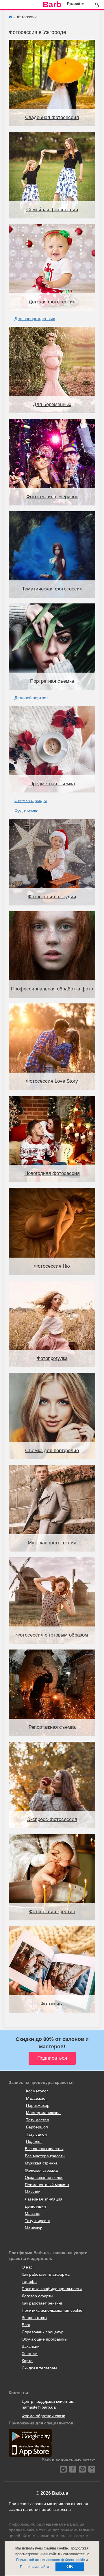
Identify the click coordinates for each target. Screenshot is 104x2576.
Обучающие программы (45, 2339)
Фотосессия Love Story (52, 1081)
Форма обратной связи (43, 2416)
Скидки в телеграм (39, 2368)
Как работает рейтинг (42, 2303)
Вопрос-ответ (34, 2318)
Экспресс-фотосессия (52, 1819)
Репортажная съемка (52, 1727)
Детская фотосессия (52, 302)
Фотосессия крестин (52, 1912)
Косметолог (37, 2091)
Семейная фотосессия (52, 210)
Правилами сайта (35, 2567)
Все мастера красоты (45, 2156)
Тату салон (36, 2134)
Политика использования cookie (52, 2310)
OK (70, 2567)
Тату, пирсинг (38, 2221)
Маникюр (34, 2228)
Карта (27, 2361)
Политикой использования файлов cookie (51, 2560)
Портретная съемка (52, 681)
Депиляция (35, 2206)
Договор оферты (37, 2296)
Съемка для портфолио (52, 1451)
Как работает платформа (46, 2274)
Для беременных (52, 404)
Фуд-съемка (26, 811)
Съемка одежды (31, 800)
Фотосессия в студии (52, 897)
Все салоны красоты (44, 2149)
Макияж (32, 2192)
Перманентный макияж (47, 2185)
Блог (26, 2325)
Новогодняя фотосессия (52, 1173)
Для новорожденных (35, 319)
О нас (27, 2267)
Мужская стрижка (41, 2163)
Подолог (34, 2141)
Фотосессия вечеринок (52, 497)
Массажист (36, 2098)
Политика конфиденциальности (52, 2289)
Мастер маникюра (43, 2113)
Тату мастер (38, 2120)
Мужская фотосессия (52, 1543)
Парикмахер (38, 2105)
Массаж (32, 2213)
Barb (52, 5)
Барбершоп (37, 2127)
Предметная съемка (52, 784)
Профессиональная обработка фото (52, 989)
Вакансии (31, 2346)
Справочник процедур (43, 2332)
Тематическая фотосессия (52, 589)
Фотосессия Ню (52, 1266)
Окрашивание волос (44, 2177)
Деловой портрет (31, 698)
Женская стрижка (41, 2170)
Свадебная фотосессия (52, 117)
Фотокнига (52, 2004)
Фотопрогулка (52, 1358)
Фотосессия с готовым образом (52, 1635)
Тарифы (29, 2281)
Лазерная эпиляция (44, 2199)
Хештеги (30, 2354)
